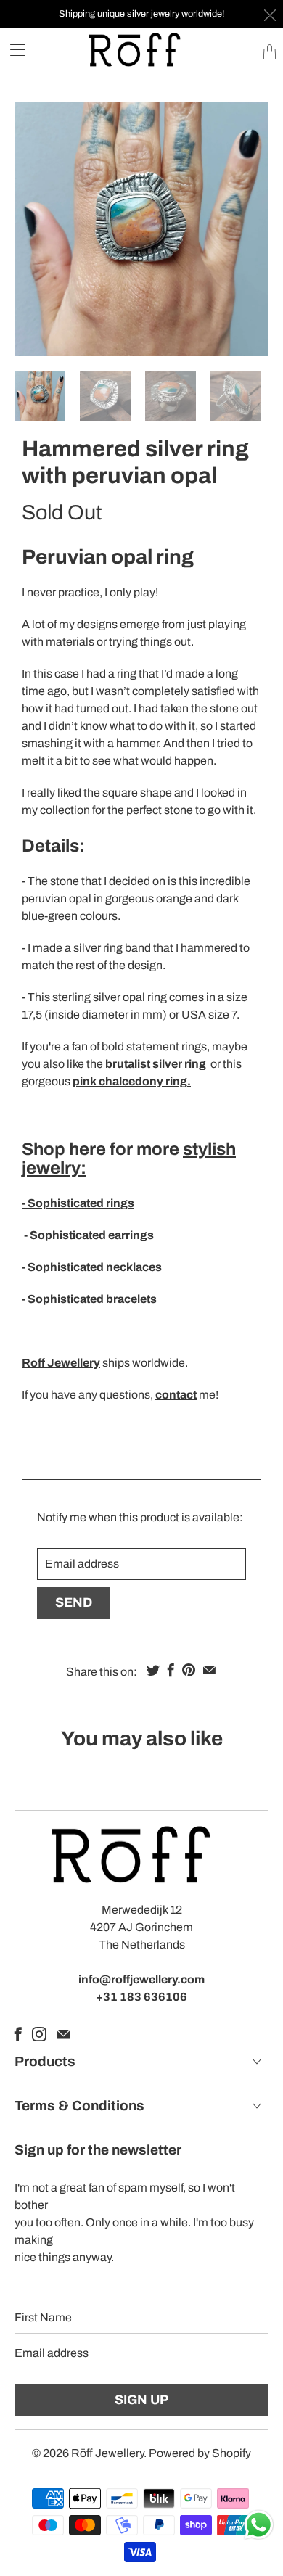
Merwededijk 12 (142, 1910)
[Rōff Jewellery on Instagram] (39, 2034)
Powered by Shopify (200, 2453)
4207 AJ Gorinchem (141, 1927)
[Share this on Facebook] (171, 1670)
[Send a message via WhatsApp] (259, 2525)
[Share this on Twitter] (153, 1670)
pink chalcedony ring (130, 1081)
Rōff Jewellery (107, 2453)
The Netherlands (142, 1945)
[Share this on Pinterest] (189, 1670)
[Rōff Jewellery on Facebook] (18, 2034)
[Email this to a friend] (209, 1670)
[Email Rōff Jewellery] (63, 2034)
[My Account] (13, 50)
